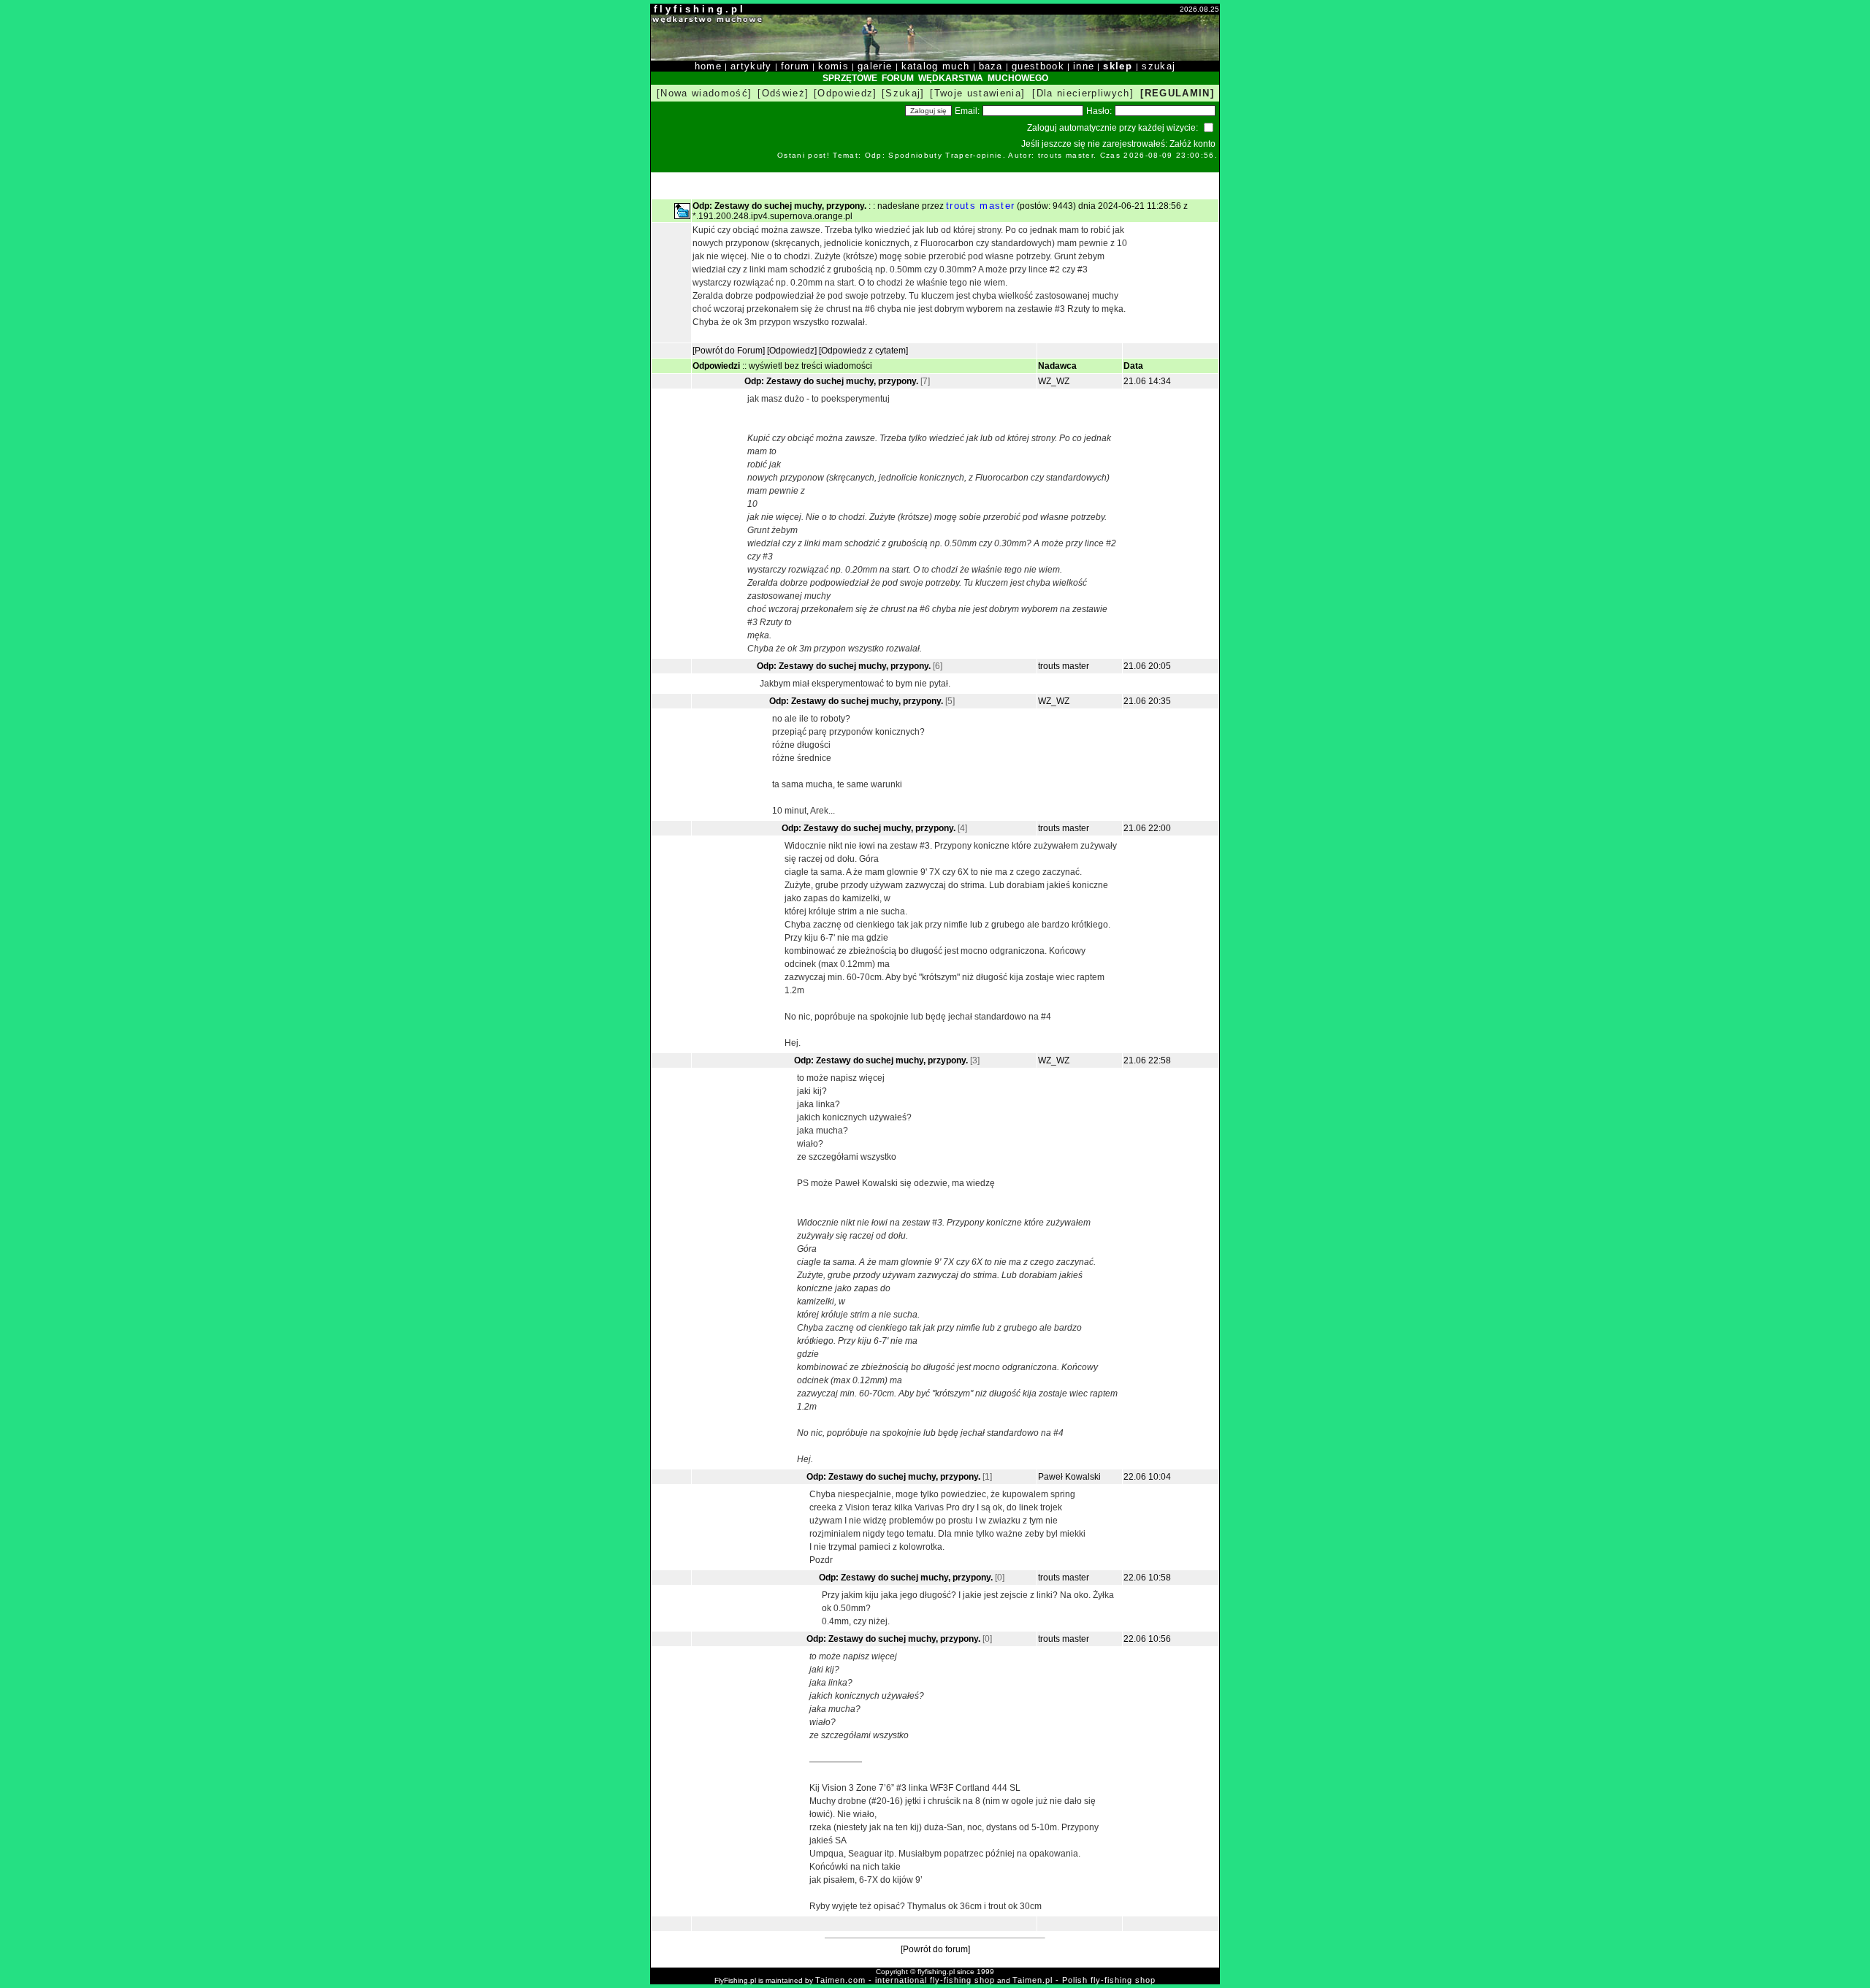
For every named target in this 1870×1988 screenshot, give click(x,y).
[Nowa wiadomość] (704, 93)
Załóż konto (1192, 144)
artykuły (751, 66)
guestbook (1038, 66)
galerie (875, 66)
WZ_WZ (1054, 381)
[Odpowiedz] (846, 93)
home (708, 66)
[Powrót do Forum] (729, 351)
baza (991, 66)
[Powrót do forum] (935, 1949)
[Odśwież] (783, 93)
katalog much (936, 66)
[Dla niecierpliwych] (1083, 93)
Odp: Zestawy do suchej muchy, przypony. (832, 381)
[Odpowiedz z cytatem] (863, 351)
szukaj (1159, 66)
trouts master (980, 206)
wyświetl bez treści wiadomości (810, 366)
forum (795, 66)
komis (833, 66)
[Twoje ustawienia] (977, 93)
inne (1084, 66)
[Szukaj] (903, 93)
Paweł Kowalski (1069, 1477)
